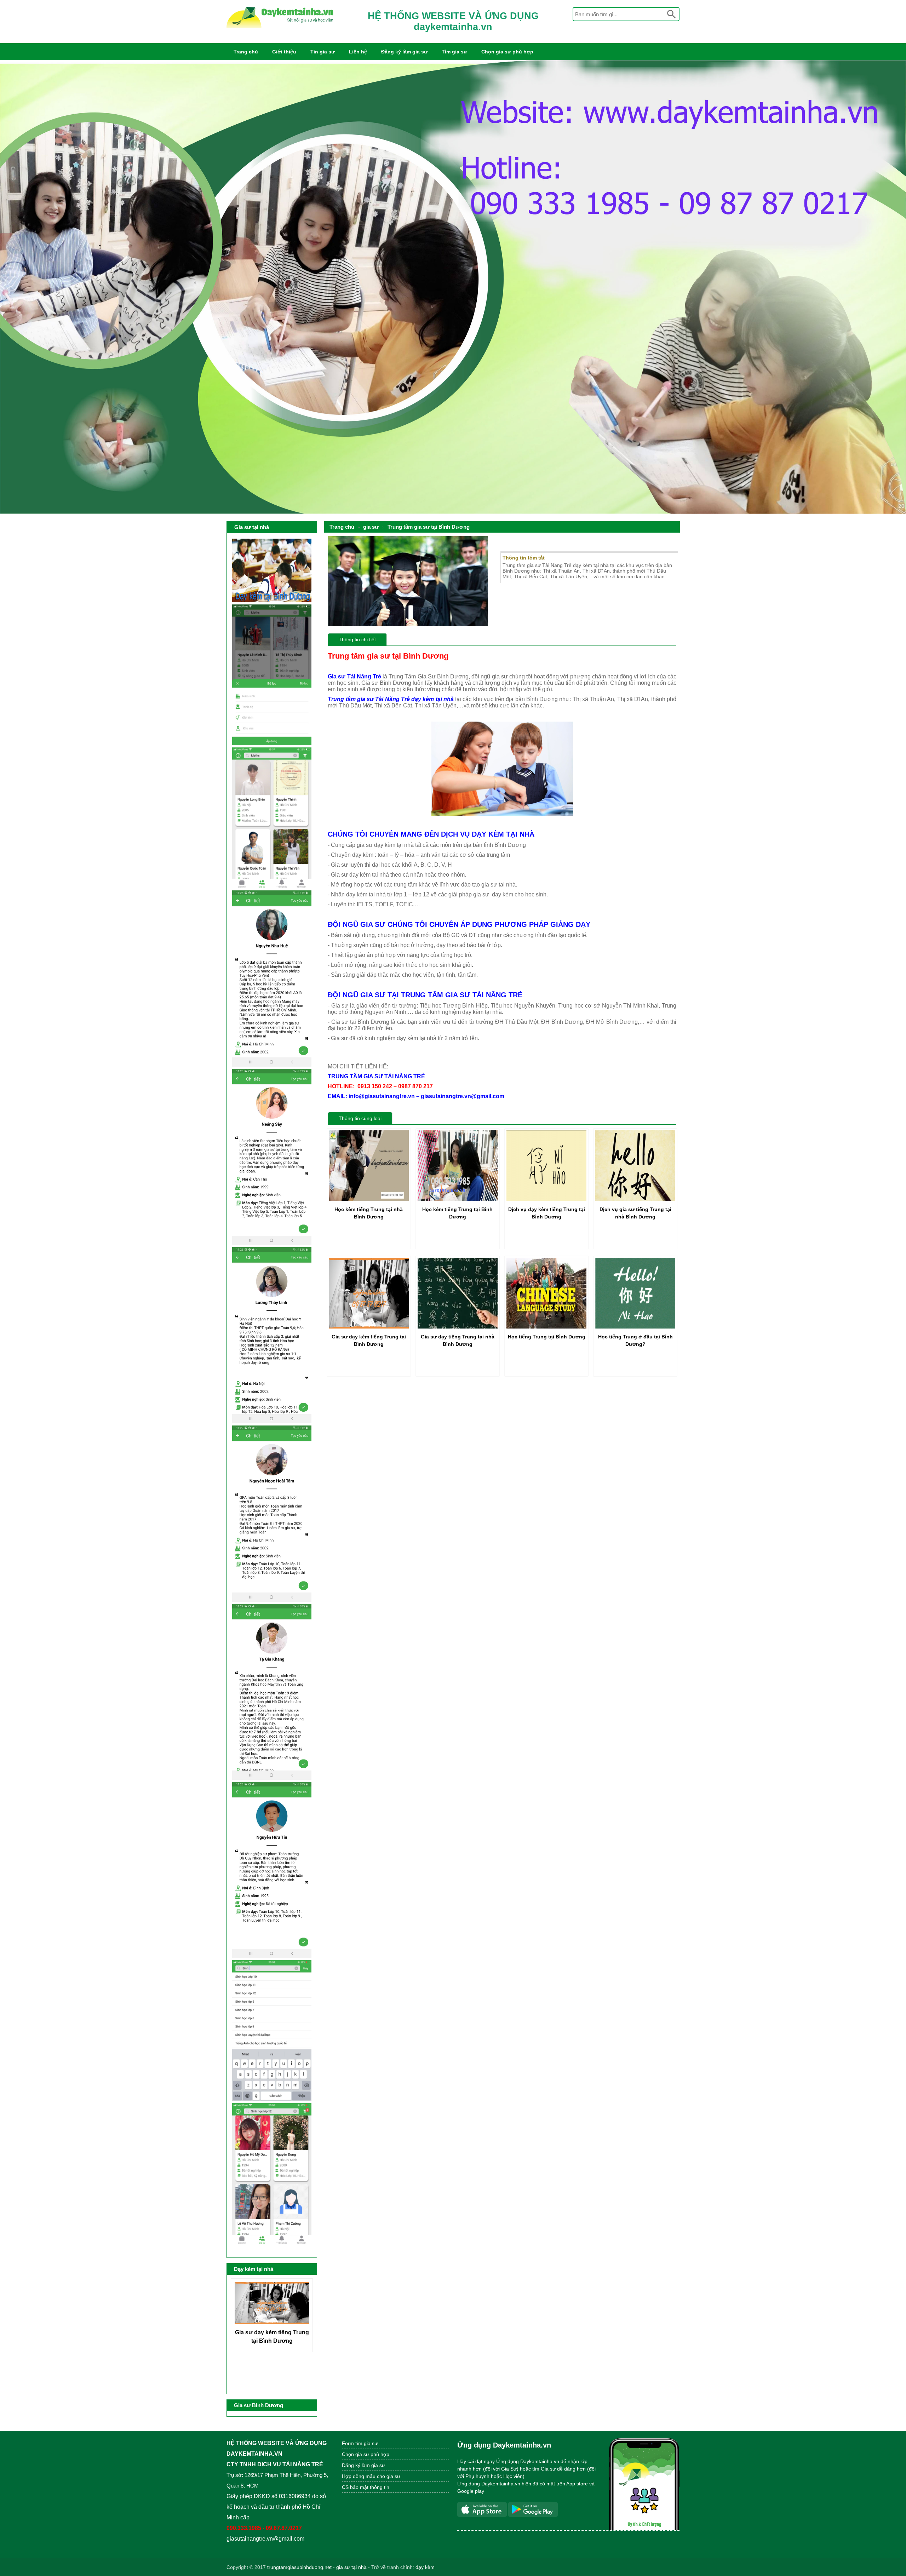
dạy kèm (425, 2567)
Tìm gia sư (454, 52)
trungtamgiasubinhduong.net (299, 2567)
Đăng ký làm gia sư (404, 52)
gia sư (371, 527)
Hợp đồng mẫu (359, 2476)
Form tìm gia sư (360, 2443)
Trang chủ (246, 52)
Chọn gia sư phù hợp (507, 52)
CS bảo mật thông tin (366, 2487)
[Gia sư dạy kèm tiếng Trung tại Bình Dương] (369, 1327)
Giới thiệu (284, 52)
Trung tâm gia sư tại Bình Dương (429, 527)
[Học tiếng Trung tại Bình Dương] (546, 1327)
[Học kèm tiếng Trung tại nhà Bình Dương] (369, 1199)
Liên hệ (358, 52)
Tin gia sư (323, 52)
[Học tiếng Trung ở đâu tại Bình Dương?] (635, 1327)
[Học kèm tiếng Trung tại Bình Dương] (458, 1199)
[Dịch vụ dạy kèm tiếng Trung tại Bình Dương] (546, 1199)
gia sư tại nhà (351, 2567)
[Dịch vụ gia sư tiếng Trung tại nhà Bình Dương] (635, 1199)
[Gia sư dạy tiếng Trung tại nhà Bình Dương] (458, 1327)
